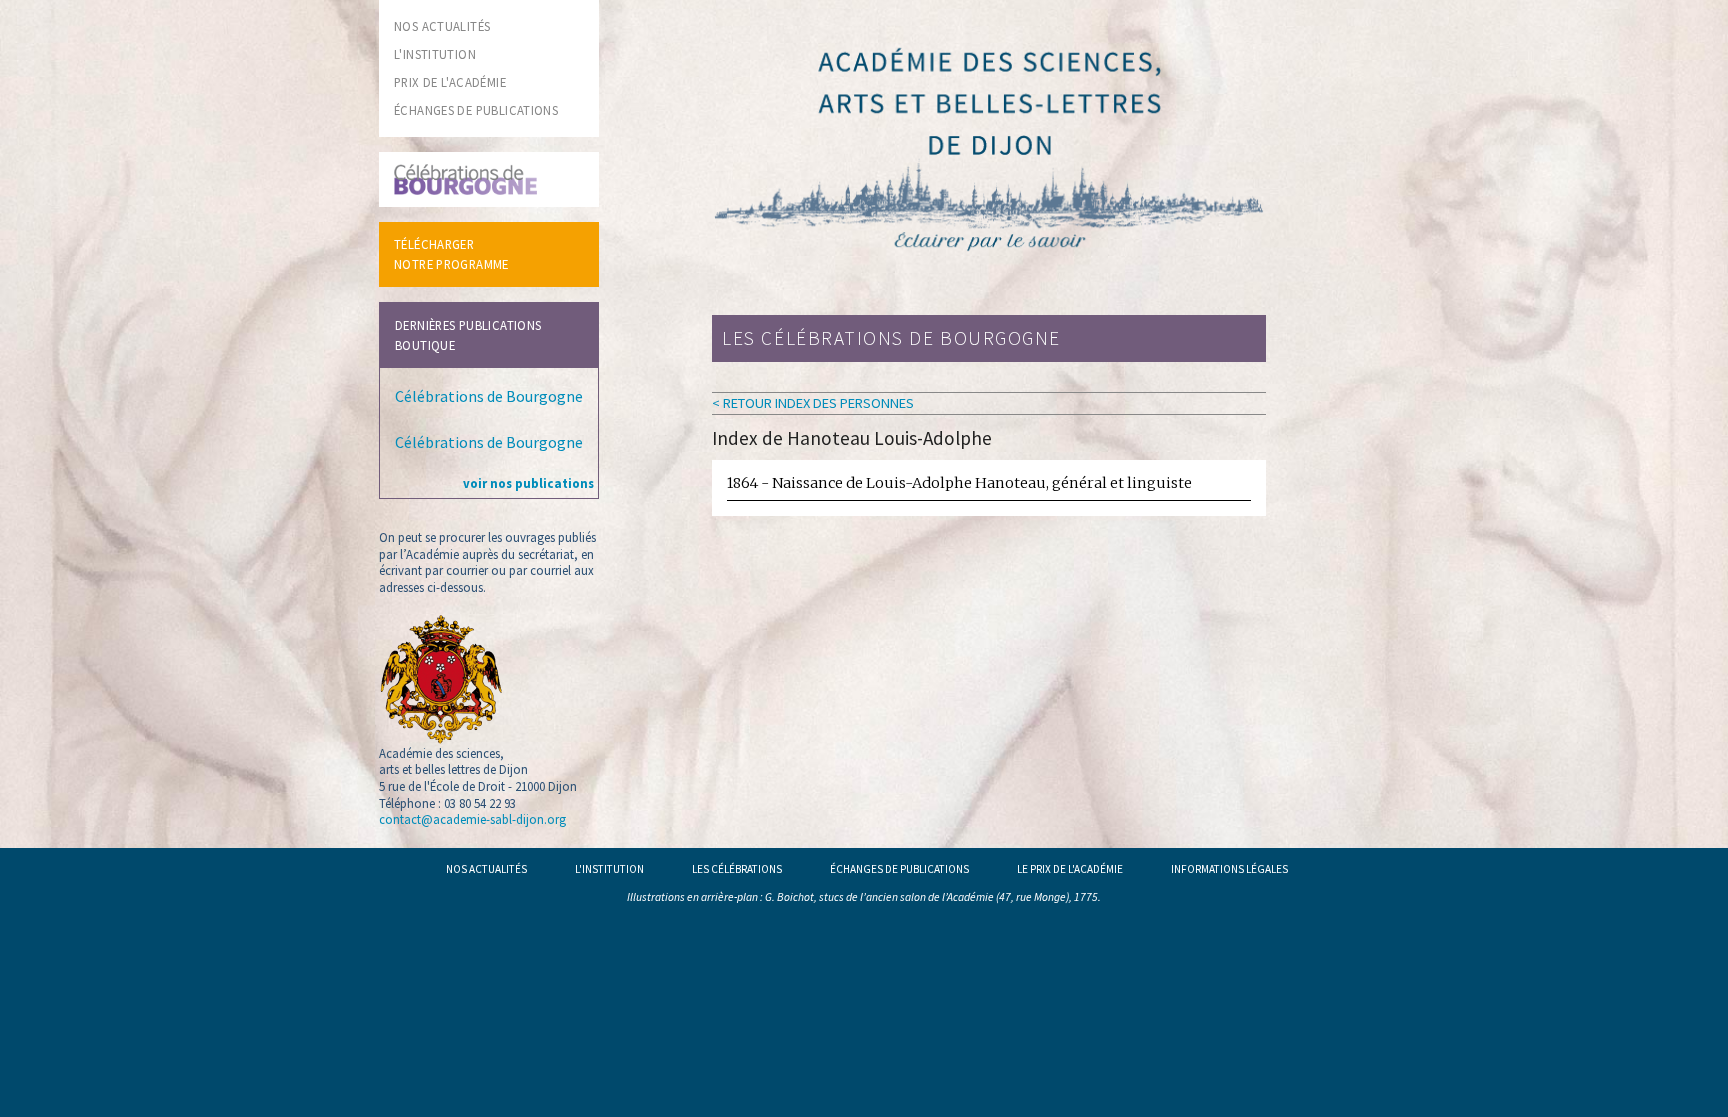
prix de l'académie (450, 82)
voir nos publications (528, 483)
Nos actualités (486, 869)
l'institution (435, 54)
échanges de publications (476, 110)
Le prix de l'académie (1070, 869)
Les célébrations (737, 869)
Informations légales (1229, 869)
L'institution (609, 869)
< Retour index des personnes (813, 403)
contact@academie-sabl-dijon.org (472, 819)
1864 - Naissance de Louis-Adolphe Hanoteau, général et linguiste (959, 483)
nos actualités (442, 26)
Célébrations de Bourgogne (489, 396)
